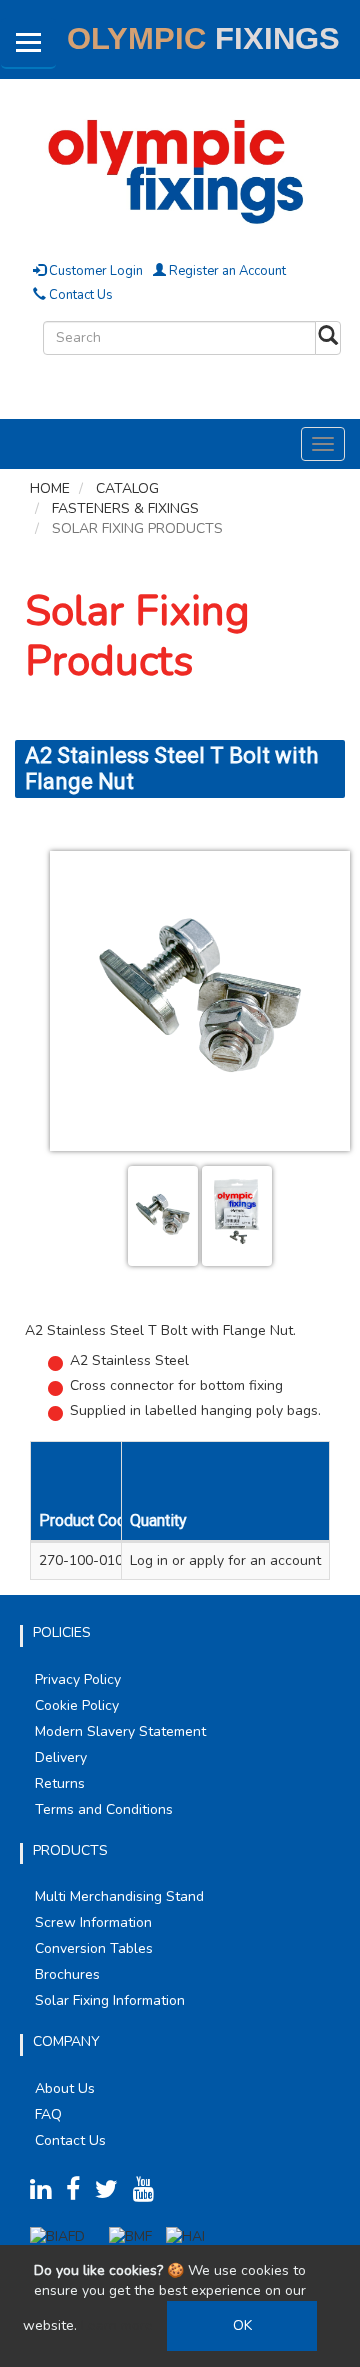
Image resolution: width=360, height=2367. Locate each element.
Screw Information (93, 1922)
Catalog (127, 488)
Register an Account (226, 271)
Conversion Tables (94, 1948)
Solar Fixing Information (110, 2000)
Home (50, 488)
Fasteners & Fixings (125, 508)
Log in (149, 1560)
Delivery (61, 1757)
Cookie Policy (77, 1705)
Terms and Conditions (104, 1809)
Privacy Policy (78, 1679)
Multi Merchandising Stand (119, 1896)
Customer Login (94, 271)
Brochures (67, 1974)
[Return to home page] (180, 168)
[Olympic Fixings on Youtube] (149, 2193)
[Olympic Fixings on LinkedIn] (46, 2193)
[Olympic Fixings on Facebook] (78, 2193)
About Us (65, 2088)
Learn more (117, 2325)
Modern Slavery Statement (120, 1731)
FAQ (48, 2114)
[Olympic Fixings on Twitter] (112, 2193)
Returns (60, 1783)
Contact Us (79, 295)
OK (242, 2325)
